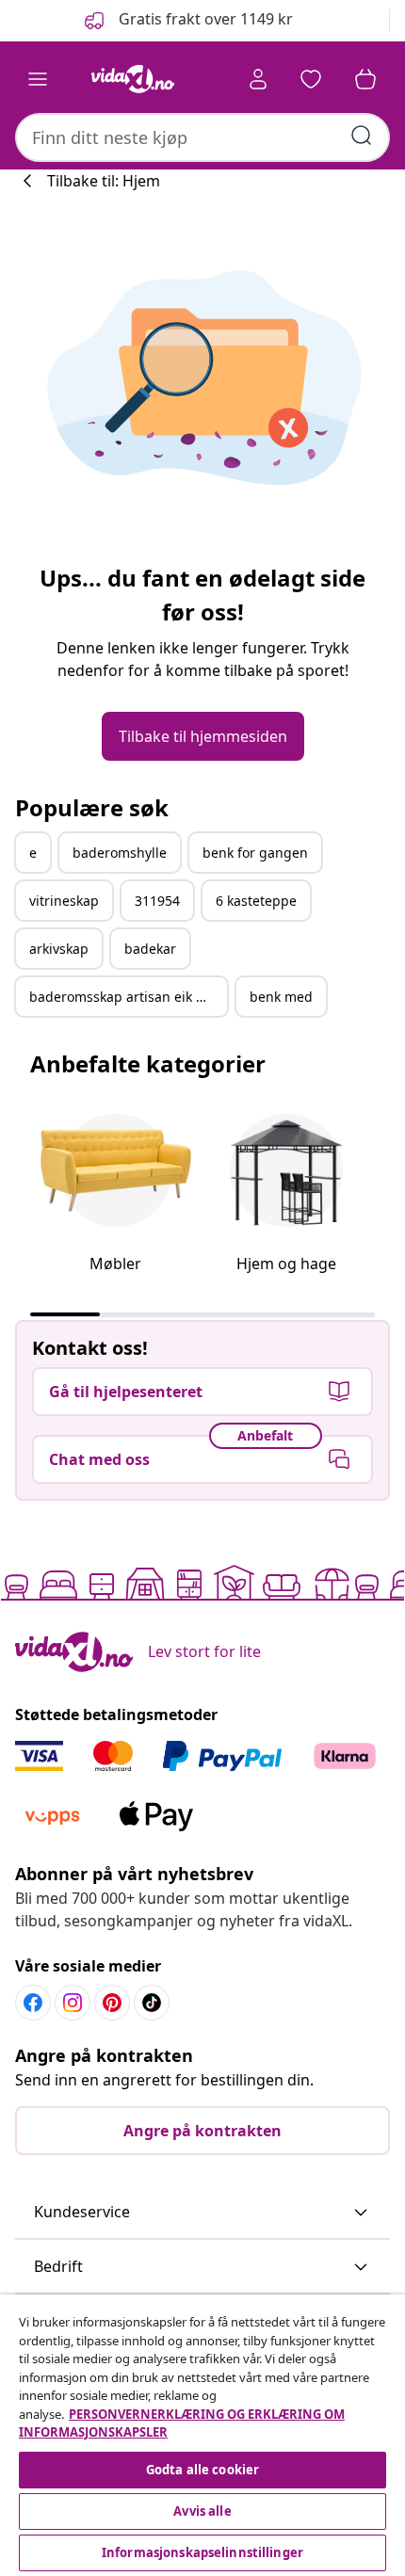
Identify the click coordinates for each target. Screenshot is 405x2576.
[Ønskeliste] (311, 79)
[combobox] (202, 137)
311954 (157, 901)
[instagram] (73, 2003)
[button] (187, 21)
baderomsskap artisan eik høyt (126, 997)
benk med (281, 997)
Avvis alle (202, 2511)
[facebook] (33, 2003)
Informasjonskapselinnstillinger (202, 2552)
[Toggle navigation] (38, 79)
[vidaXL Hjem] (133, 79)
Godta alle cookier (202, 2470)
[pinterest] (112, 2003)
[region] (202, 2435)
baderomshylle (120, 853)
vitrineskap (64, 901)
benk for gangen (255, 853)
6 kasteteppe (256, 901)
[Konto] (258, 79)
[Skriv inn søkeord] (362, 136)
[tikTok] (152, 2003)
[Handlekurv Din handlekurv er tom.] (365, 79)
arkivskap (59, 949)
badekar (150, 949)
